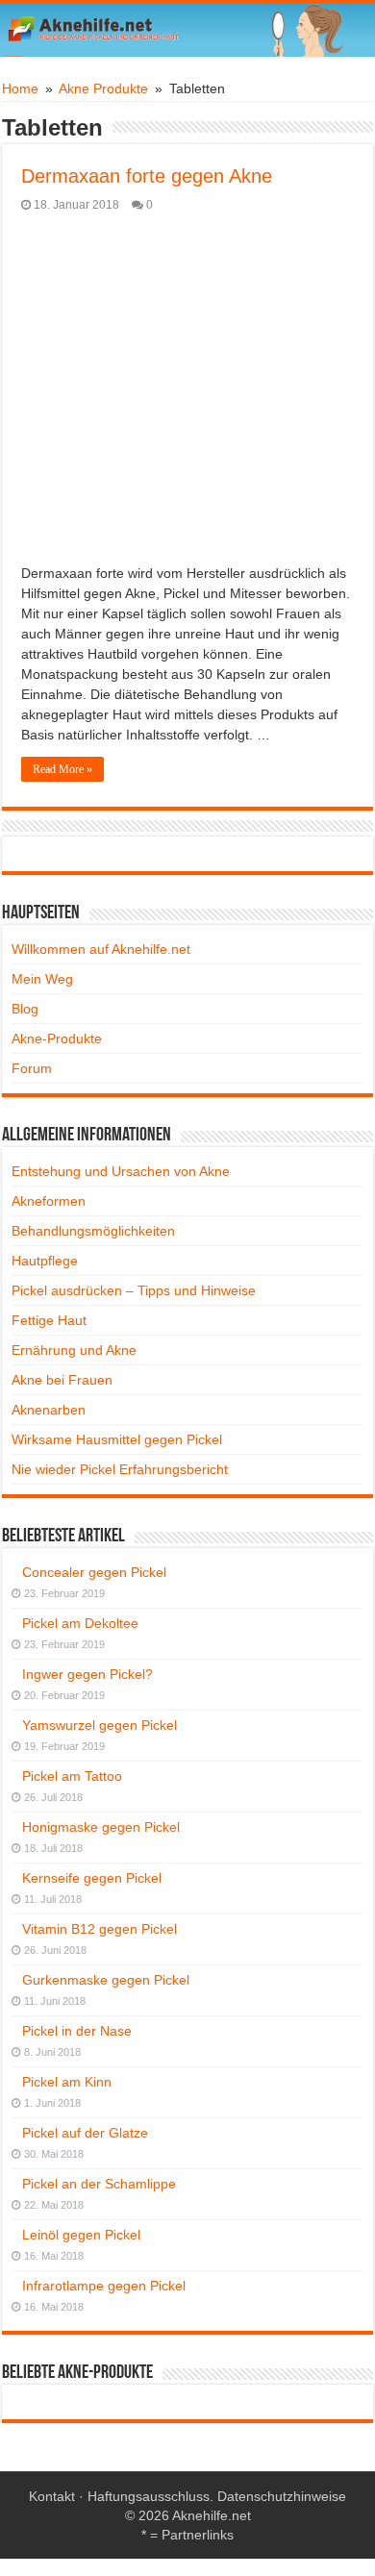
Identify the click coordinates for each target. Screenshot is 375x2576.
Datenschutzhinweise (282, 2496)
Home (20, 88)
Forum (32, 1068)
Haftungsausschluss (149, 2496)
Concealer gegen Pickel (94, 1572)
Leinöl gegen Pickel (81, 2235)
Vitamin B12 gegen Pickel (100, 1929)
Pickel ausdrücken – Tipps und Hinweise (134, 1290)
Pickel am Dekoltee (80, 1623)
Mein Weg (42, 979)
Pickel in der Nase (77, 2031)
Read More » (62, 769)
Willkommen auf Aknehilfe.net (101, 949)
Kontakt (52, 2496)
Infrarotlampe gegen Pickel (104, 2286)
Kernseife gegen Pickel (92, 1878)
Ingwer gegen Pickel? (87, 1674)
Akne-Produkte (57, 1038)
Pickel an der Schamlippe (99, 2184)
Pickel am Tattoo (72, 1776)
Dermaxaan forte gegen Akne (147, 176)
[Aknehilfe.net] (187, 30)
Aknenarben (49, 1410)
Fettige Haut (49, 1320)
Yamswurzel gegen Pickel (100, 1725)
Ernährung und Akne (74, 1350)
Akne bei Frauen (62, 1380)
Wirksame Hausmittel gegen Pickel (117, 1439)
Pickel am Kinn (67, 2082)
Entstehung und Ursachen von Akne (121, 1171)
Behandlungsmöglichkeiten (93, 1231)
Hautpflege (45, 1261)
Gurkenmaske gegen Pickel (106, 1980)
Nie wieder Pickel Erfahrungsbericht (120, 1469)
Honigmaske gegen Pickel (101, 1827)
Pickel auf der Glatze (85, 2133)
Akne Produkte (103, 88)
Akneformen (49, 1201)
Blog (25, 1009)
